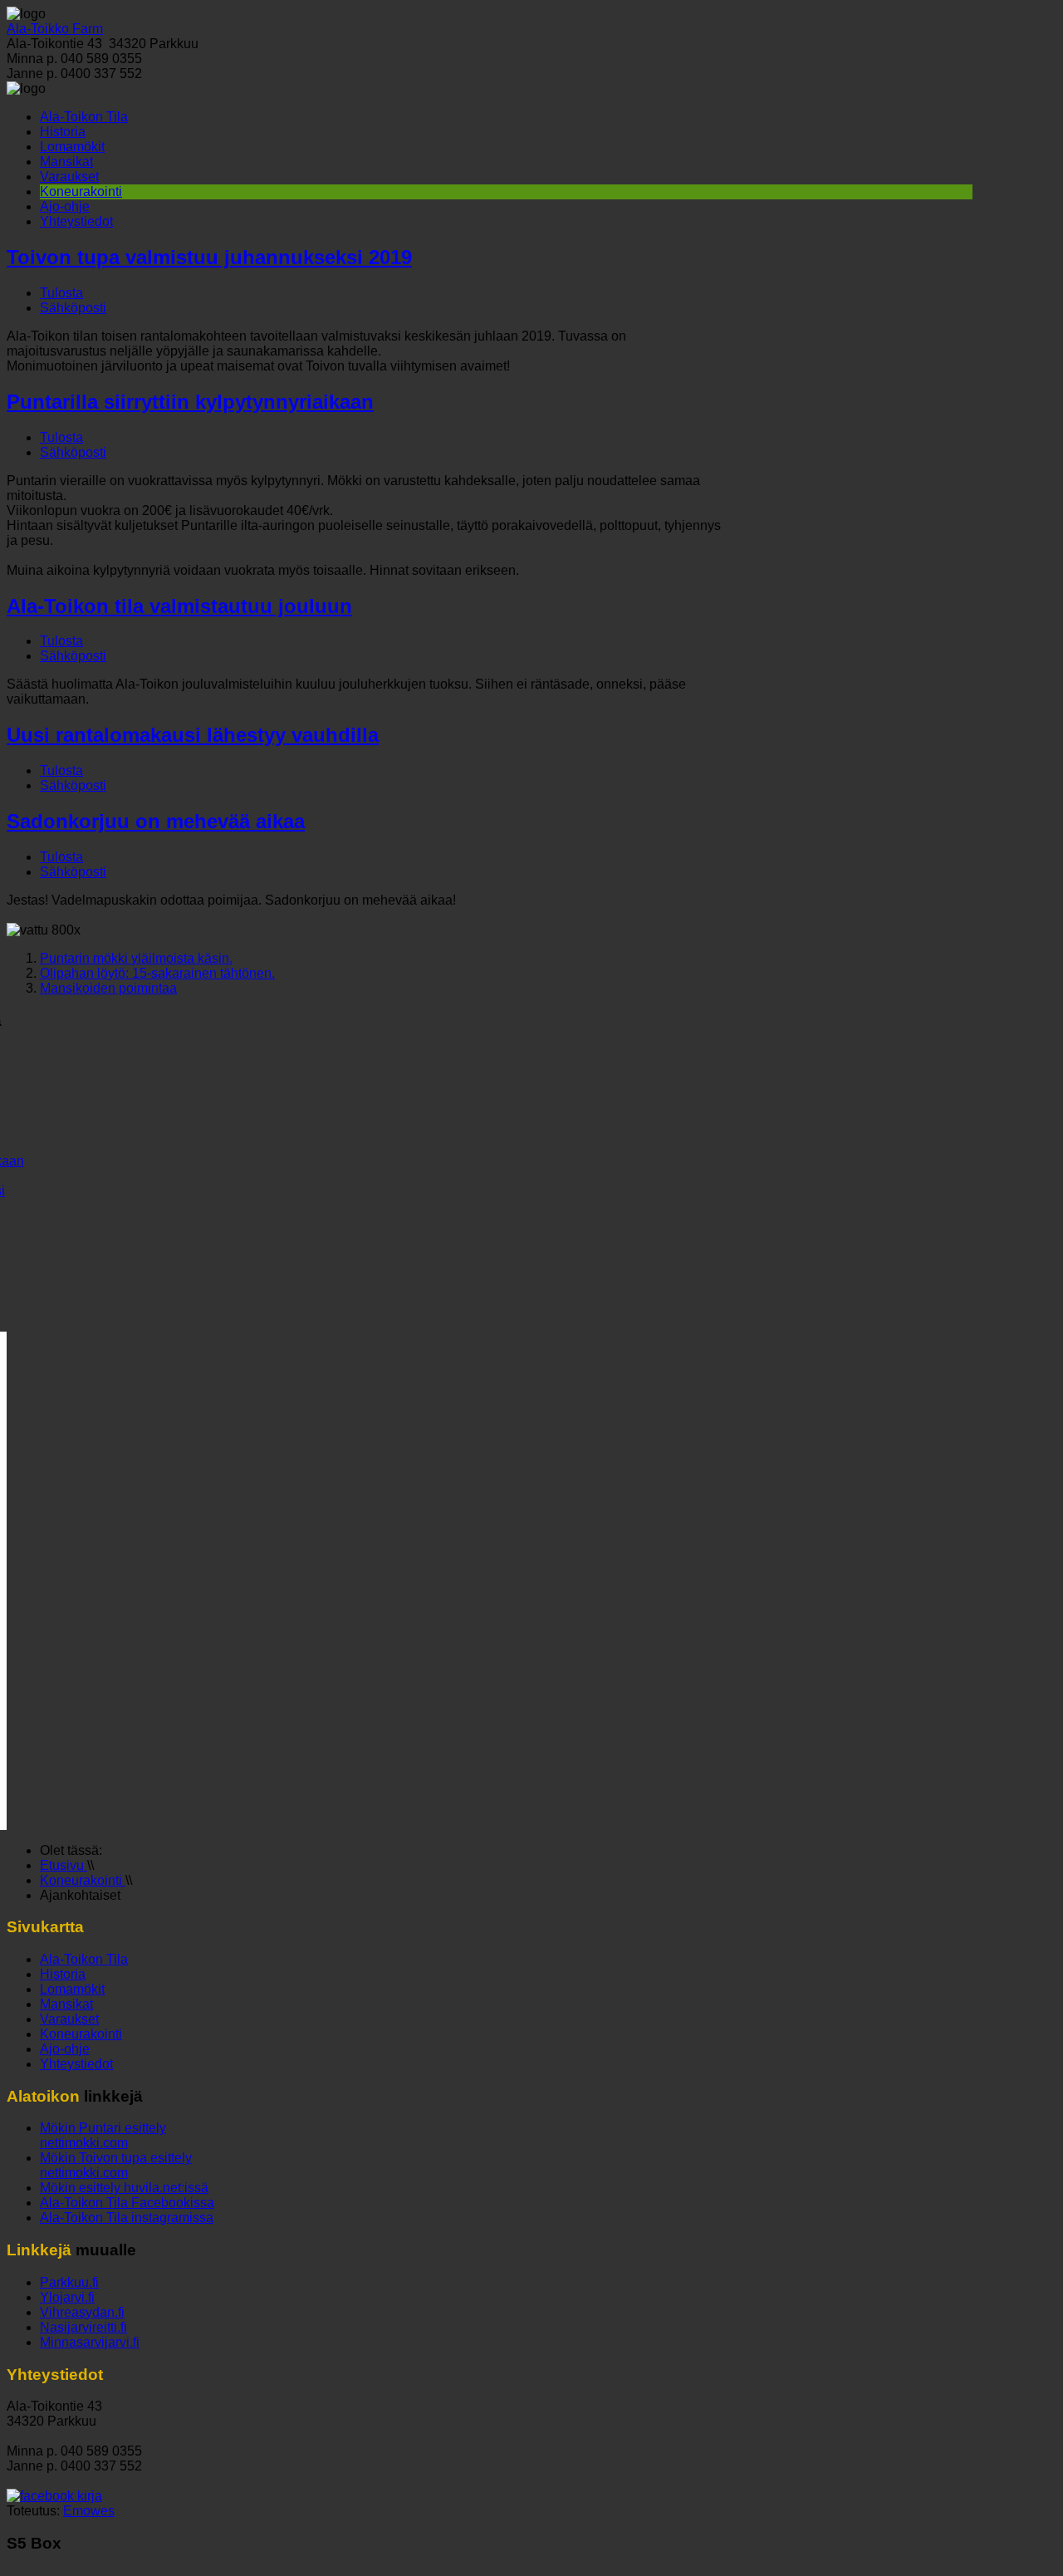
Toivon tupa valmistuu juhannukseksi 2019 (209, 257)
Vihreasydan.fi (82, 2312)
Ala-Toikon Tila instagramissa (127, 2218)
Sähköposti (73, 308)
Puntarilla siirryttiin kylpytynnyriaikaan (190, 402)
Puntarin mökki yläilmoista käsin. (136, 958)
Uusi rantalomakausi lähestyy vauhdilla (193, 735)
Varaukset (69, 177)
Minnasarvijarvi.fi (90, 2342)
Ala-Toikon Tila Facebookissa (127, 2203)
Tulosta (61, 293)
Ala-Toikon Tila (84, 117)
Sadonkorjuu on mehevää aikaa (156, 821)
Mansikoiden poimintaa (108, 988)
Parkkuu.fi (69, 2282)
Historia (63, 132)
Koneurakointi (81, 191)
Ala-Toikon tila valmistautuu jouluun (179, 606)
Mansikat (66, 162)
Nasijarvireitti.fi (83, 2327)
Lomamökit (72, 147)
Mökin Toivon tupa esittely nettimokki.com (116, 2165)
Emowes (89, 2511)
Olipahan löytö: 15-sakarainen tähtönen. (157, 973)
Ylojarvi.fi (67, 2297)
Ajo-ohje (65, 206)
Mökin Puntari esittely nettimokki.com (103, 2135)
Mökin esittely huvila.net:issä (124, 2188)
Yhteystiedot (76, 221)
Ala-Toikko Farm (55, 29)
